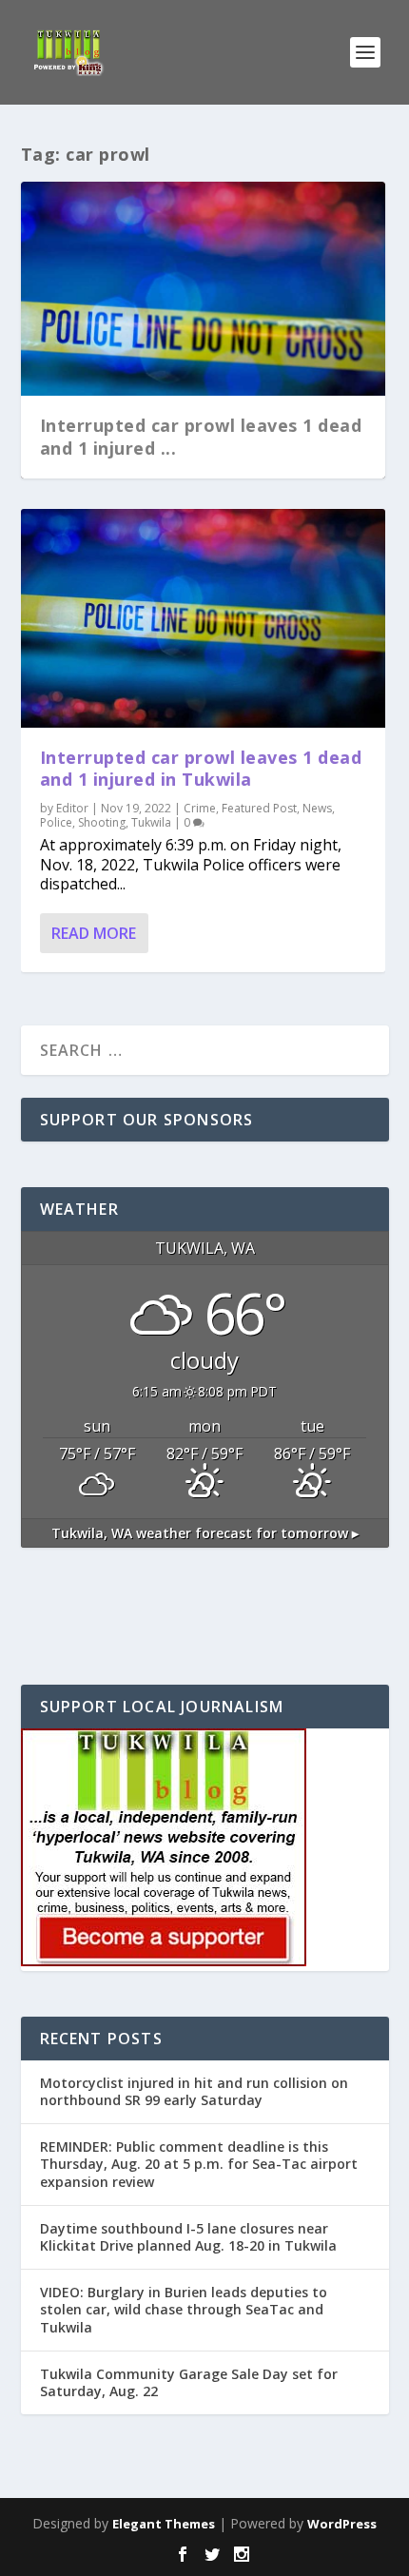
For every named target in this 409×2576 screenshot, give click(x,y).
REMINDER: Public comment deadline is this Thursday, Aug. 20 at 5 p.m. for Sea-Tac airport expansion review (199, 2164)
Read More (94, 933)
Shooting (102, 822)
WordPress (342, 2524)
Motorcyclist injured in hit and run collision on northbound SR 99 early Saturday (194, 2091)
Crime (200, 808)
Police (56, 822)
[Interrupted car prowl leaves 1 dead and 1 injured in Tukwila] (203, 618)
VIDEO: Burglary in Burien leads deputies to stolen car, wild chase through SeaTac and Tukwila (184, 2309)
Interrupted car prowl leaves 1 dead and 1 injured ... (201, 436)
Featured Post (259, 808)
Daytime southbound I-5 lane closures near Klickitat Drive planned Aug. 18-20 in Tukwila (188, 2237)
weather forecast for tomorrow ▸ (205, 1533)
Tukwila (151, 822)
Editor (72, 808)
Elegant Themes (164, 2524)
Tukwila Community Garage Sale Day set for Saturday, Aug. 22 (189, 2382)
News (317, 808)
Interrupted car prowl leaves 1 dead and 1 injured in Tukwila (201, 768)
